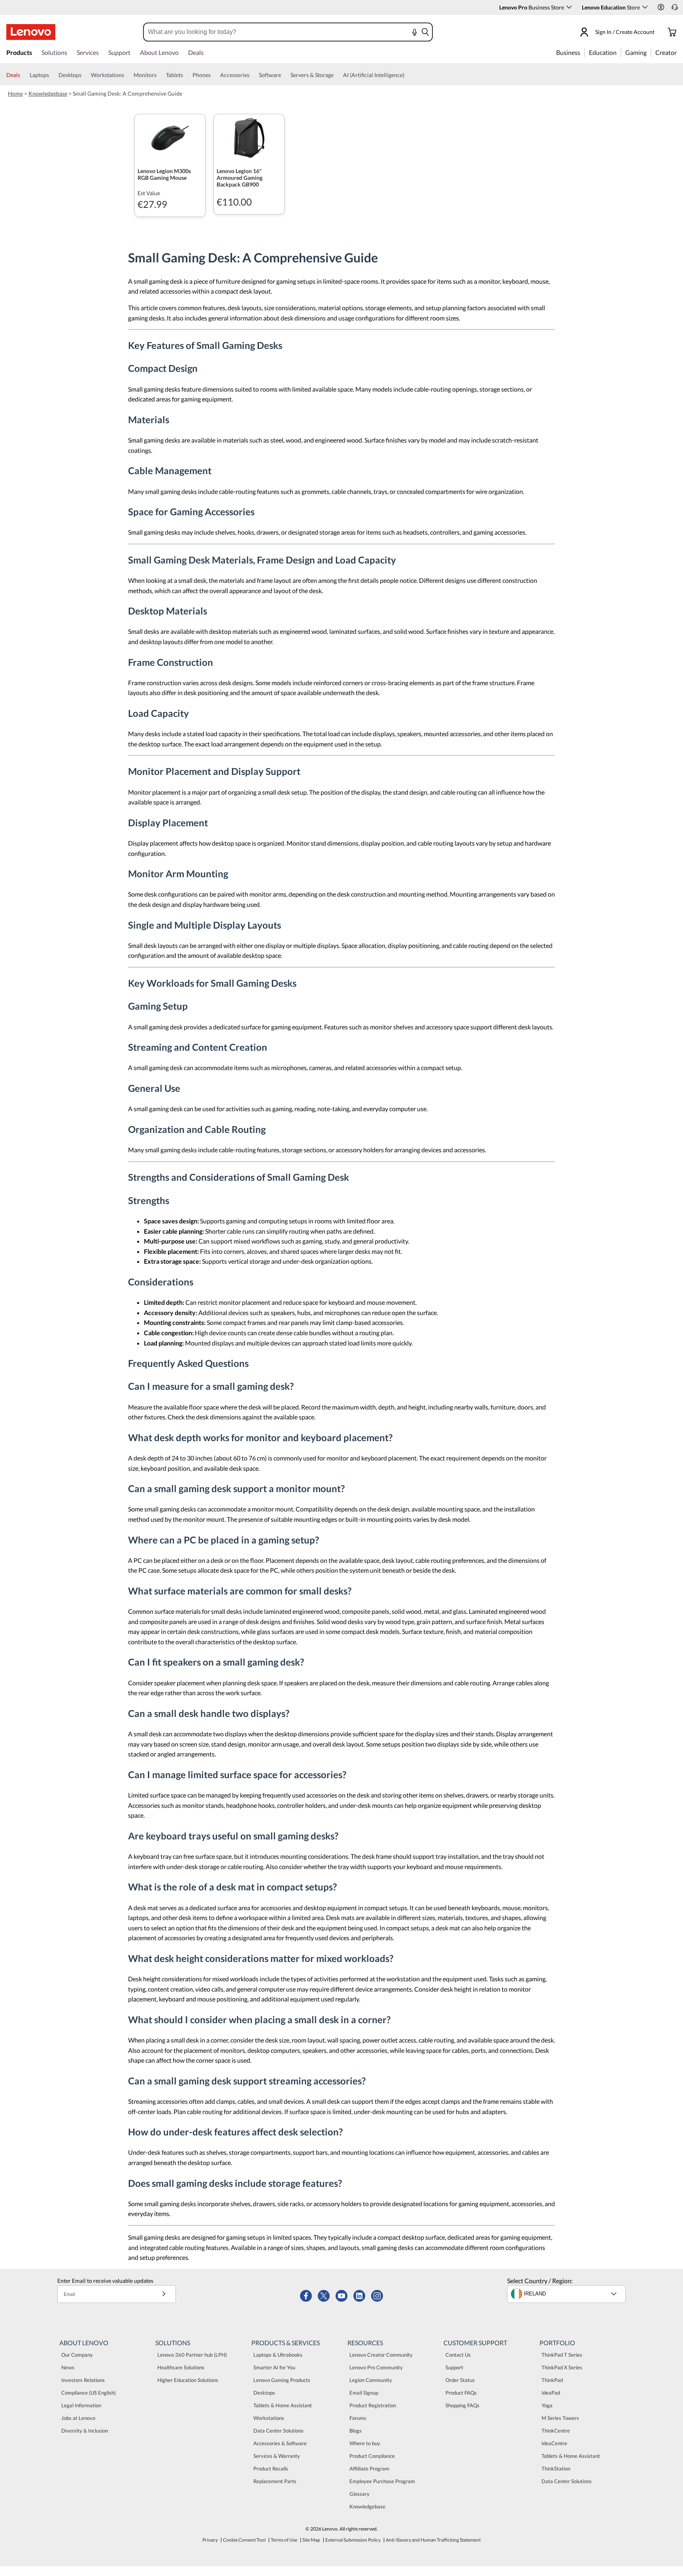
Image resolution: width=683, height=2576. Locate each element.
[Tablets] (186, 75)
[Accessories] (253, 75)
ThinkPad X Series (562, 2367)
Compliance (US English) (89, 2393)
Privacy (210, 2540)
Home (15, 93)
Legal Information (81, 2405)
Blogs (356, 2431)
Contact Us (458, 2355)
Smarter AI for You (274, 2367)
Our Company (77, 2355)
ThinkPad (552, 2380)
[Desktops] (85, 75)
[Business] (583, 52)
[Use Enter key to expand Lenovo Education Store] (645, 7)
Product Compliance (372, 2456)
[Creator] (679, 52)
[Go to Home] (31, 32)
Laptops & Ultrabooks (278, 2355)
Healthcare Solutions (181, 2367)
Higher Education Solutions (188, 2380)
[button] (661, 7)
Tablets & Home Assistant (283, 2405)
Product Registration (373, 2405)
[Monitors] (160, 75)
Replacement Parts (275, 2481)
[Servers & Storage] (337, 75)
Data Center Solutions (278, 2431)
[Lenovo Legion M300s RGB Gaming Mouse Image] (170, 138)
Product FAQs (461, 2393)
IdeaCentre (554, 2443)
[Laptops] (52, 75)
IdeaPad (551, 2393)
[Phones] (214, 75)
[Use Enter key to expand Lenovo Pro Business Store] (569, 7)
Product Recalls (271, 2469)
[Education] (619, 52)
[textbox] (567, 2294)
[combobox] (267, 32)
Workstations (269, 2418)
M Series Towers (560, 2418)
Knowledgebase (48, 93)
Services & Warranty (277, 2456)
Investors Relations (83, 2380)
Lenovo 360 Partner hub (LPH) (192, 2355)
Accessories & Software (280, 2443)
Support (454, 2367)
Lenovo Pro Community (376, 2367)
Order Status (460, 2380)
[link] (675, 9)
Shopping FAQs (462, 2405)
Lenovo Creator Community (381, 2355)
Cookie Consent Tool (244, 2540)
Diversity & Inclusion (85, 2431)
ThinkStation (556, 2469)
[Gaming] (649, 52)
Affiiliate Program (369, 2469)
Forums (358, 2418)
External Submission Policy (353, 2540)
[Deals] (23, 75)
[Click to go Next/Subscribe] (164, 2294)
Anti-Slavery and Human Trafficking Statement (433, 2540)
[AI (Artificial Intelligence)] (408, 75)
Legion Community (371, 2380)
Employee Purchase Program (382, 2481)
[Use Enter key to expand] (659, 32)
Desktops (264, 2393)
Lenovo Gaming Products (282, 2380)
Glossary (359, 2494)
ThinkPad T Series (562, 2355)
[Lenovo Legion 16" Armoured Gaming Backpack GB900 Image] (249, 138)
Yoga (547, 2405)
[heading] (170, 174)
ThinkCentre (556, 2431)
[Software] (284, 75)
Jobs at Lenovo (78, 2418)
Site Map (311, 2540)
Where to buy (365, 2443)
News (68, 2367)
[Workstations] (127, 75)
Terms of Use (284, 2540)
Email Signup (364, 2393)
